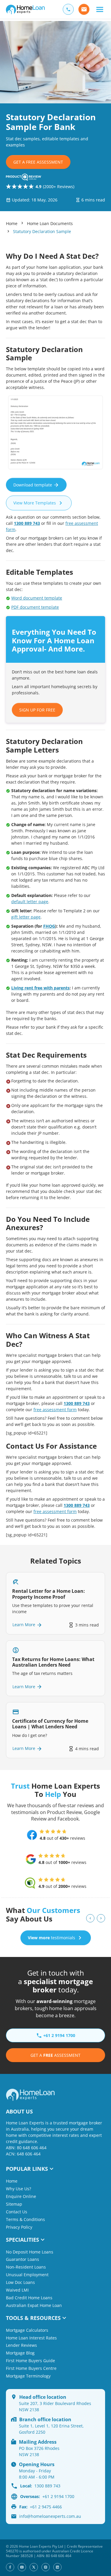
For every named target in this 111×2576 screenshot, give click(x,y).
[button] (100, 9)
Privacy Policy (19, 2227)
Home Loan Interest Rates (31, 2338)
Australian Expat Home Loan (34, 2305)
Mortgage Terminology (28, 2376)
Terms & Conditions (25, 2219)
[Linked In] (57, 2567)
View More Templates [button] (35, 503)
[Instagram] (46, 2567)
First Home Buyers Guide (30, 2361)
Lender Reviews (21, 2345)
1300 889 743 (27, 523)
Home (12, 223)
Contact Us (17, 2212)
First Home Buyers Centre (31, 2368)
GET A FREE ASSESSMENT (38, 162)
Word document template (37, 598)
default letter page (30, 902)
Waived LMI (17, 2290)
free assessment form (55, 1410)
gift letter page (26, 917)
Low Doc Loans (20, 2282)
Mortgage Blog (20, 2353)
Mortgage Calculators (27, 2330)
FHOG (49, 926)
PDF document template (35, 607)
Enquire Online (21, 2196)
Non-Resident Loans (26, 2267)
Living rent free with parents (40, 988)
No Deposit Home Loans (30, 2252)
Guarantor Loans (22, 2259)
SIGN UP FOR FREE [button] (37, 710)
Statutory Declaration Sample (42, 231)
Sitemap (14, 2204)
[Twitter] (34, 2567)
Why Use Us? (18, 2189)
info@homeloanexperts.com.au (50, 2516)
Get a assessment (55, 2055)
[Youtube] (22, 2567)
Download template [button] (33, 485)
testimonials (52, 1938)
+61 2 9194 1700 (47, 2496)
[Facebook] (10, 2567)
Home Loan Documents (50, 223)
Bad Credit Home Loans (29, 2298)
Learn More (24, 1625)
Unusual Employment (27, 2275)
